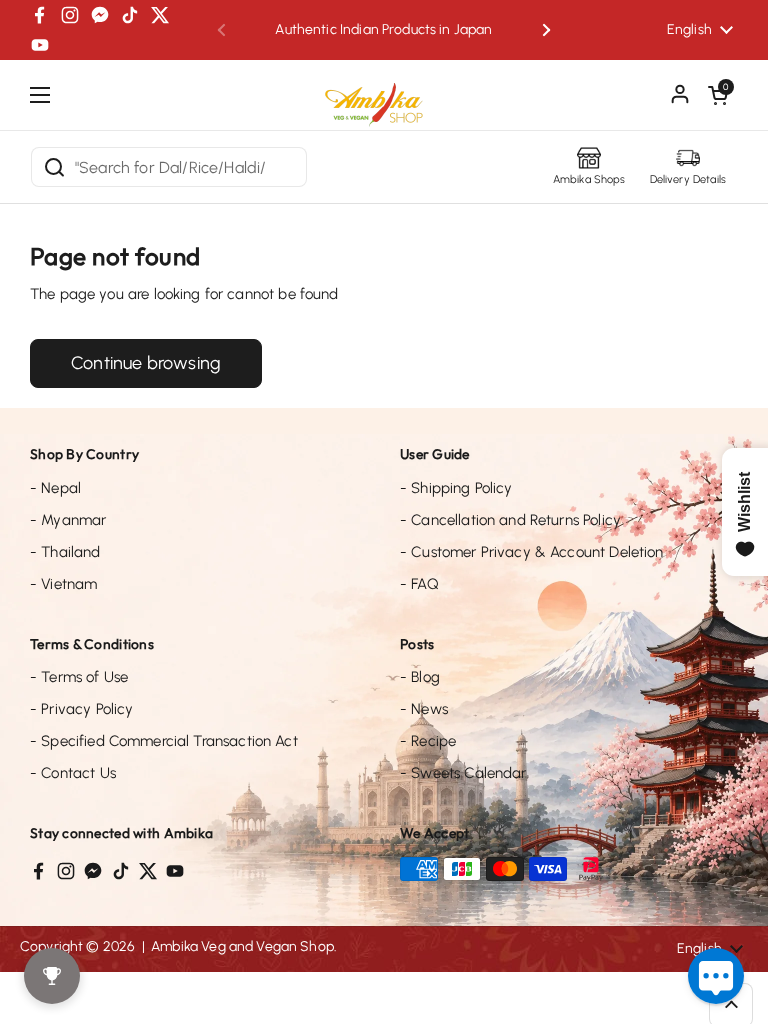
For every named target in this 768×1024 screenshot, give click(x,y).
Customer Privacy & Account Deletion (532, 552)
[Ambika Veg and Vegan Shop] (384, 97)
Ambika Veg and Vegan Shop (242, 946)
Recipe (428, 741)
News (424, 709)
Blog (420, 677)
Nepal (55, 488)
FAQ (419, 584)
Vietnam (63, 584)
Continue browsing (146, 363)
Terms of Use (79, 677)
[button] (718, 95)
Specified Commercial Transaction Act (164, 741)
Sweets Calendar (463, 773)
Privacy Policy (81, 709)
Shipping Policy (456, 488)
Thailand (65, 552)
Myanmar (68, 520)
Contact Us (73, 773)
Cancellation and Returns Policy (510, 520)
